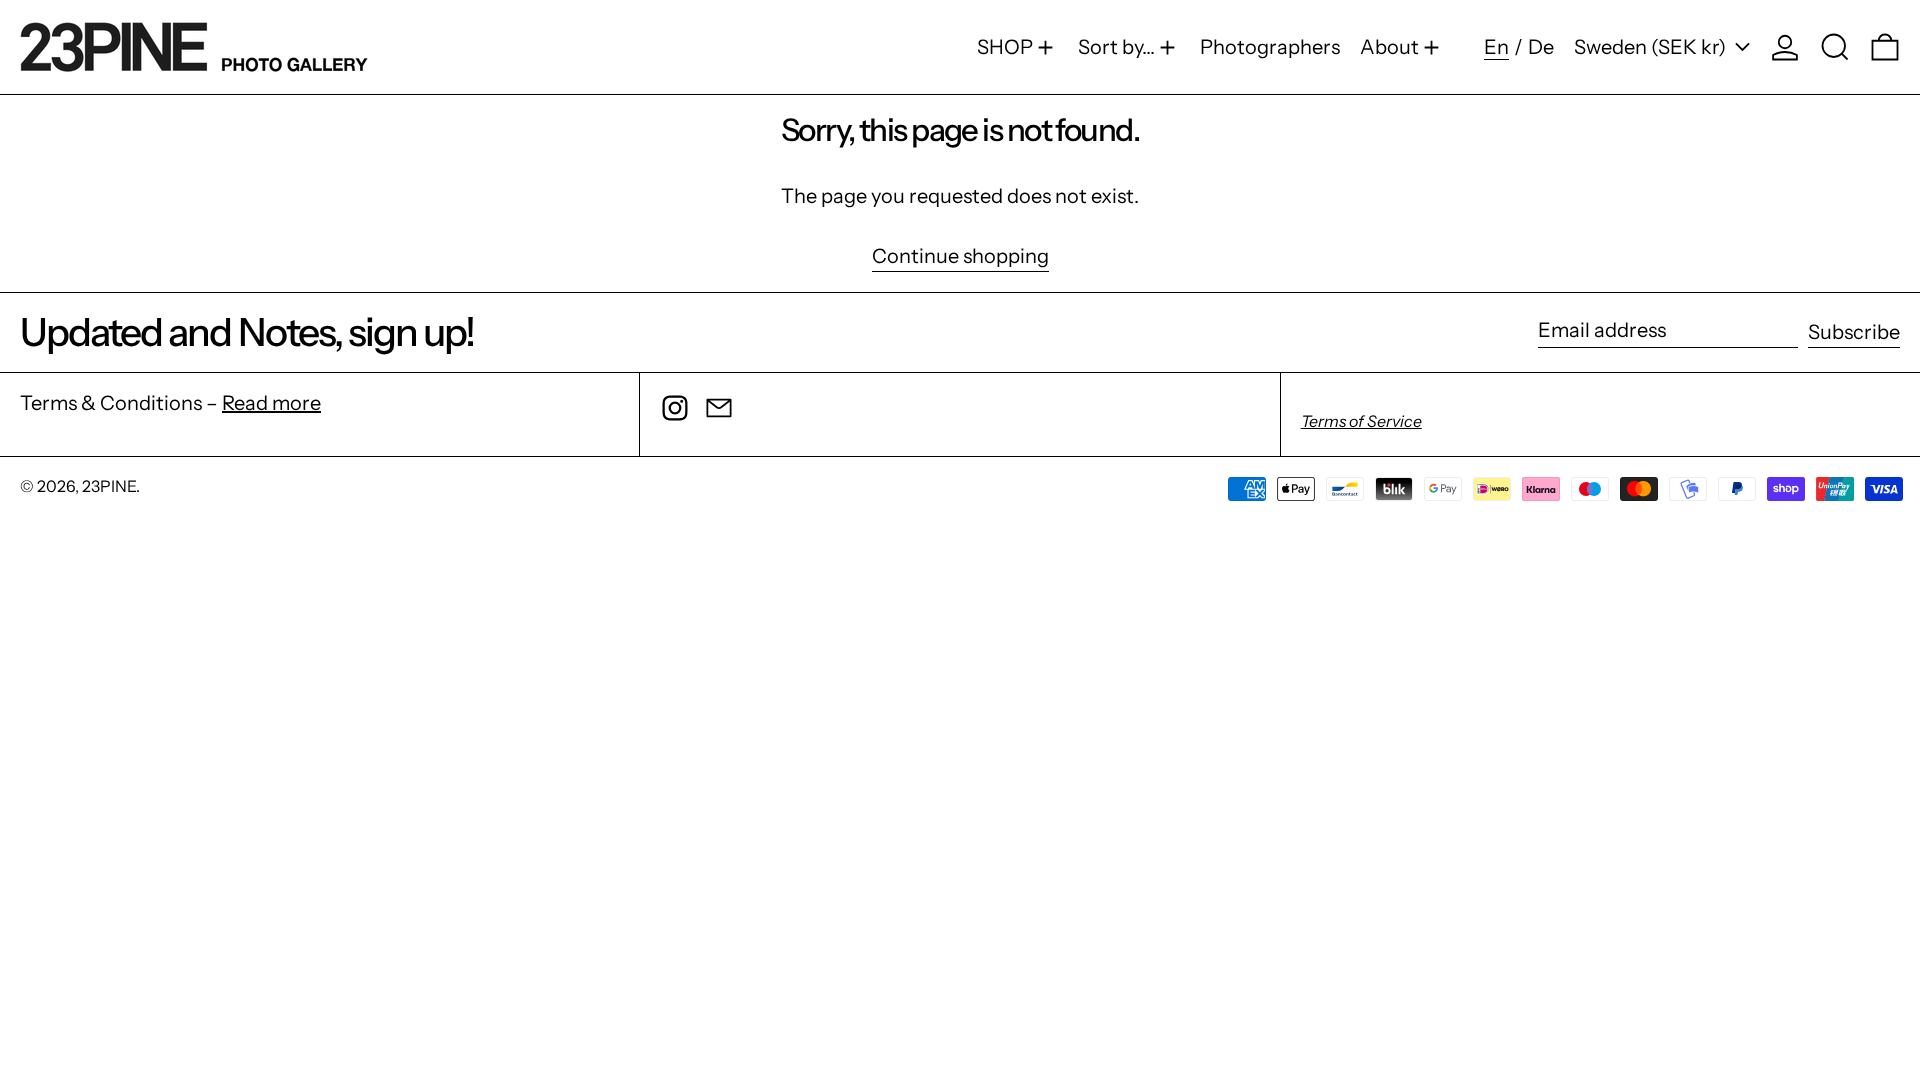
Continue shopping (960, 257)
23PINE (109, 486)
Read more (271, 403)
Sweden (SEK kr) (1652, 47)
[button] (1835, 47)
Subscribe (1854, 332)
